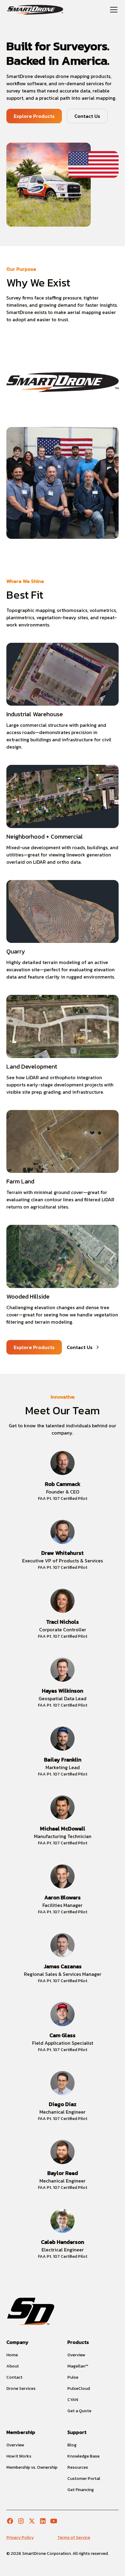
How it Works (19, 2456)
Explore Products (34, 116)
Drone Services (21, 2388)
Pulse (73, 2377)
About (13, 2366)
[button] (113, 10)
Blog (72, 2445)
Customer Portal (84, 2479)
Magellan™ (78, 2366)
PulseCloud (79, 2388)
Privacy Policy (20, 2537)
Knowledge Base (83, 2456)
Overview (76, 2355)
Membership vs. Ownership (32, 2467)
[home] (35, 10)
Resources (78, 2467)
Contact (14, 2377)
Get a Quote (79, 2411)
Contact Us (87, 116)
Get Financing (81, 2490)
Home (12, 2355)
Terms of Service (74, 2537)
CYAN (73, 2400)
